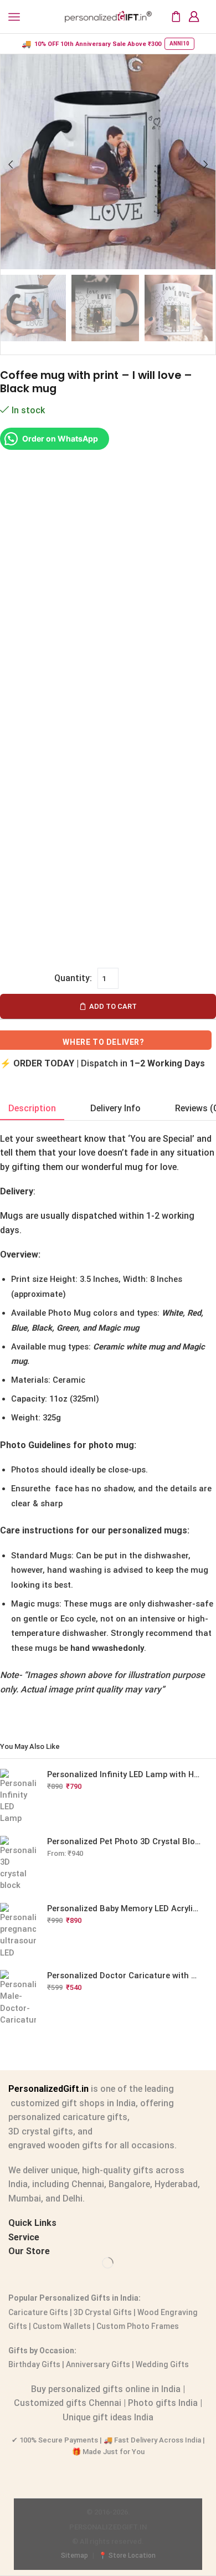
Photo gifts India (163, 2403)
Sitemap (74, 2556)
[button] (11, 165)
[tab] (32, 1109)
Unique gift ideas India (108, 2417)
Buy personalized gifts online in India (106, 2389)
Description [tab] (32, 1108)
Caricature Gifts (38, 2312)
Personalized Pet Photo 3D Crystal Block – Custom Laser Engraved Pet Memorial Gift (125, 1841)
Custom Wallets (61, 2326)
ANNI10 (179, 43)
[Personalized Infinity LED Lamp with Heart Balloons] (18, 1797)
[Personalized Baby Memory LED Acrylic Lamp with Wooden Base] (18, 1931)
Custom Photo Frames (138, 2326)
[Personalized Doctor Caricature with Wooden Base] (18, 1998)
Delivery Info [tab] (115, 1108)
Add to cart (113, 1006)
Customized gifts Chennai (68, 2403)
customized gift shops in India (72, 2103)
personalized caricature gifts (68, 2117)
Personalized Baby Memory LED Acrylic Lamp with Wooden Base (125, 1908)
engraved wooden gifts (55, 2145)
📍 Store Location (127, 2556)
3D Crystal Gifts (103, 2312)
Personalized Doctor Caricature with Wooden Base (125, 1975)
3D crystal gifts (41, 2131)
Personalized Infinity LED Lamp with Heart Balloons (125, 1774)
